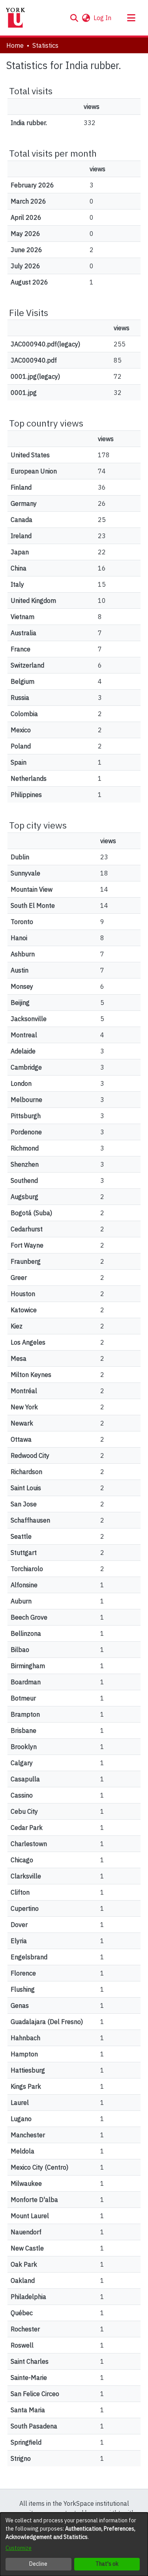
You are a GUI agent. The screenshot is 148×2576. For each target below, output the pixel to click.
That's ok (107, 2564)
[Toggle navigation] (131, 18)
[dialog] (74, 2544)
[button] (74, 18)
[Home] (15, 18)
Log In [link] (103, 18)
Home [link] (15, 45)
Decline (38, 2564)
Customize (19, 2548)
